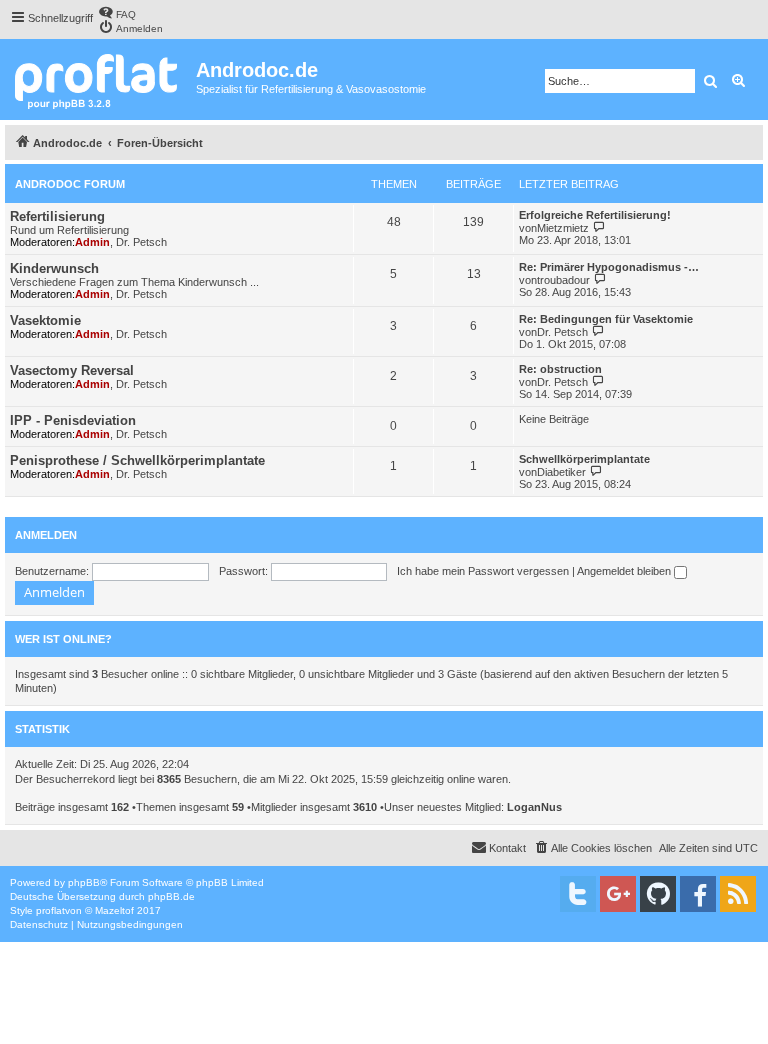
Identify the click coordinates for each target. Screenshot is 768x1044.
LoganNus (534, 807)
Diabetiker (561, 472)
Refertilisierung (57, 216)
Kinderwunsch (54, 268)
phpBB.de (171, 896)
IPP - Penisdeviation (73, 420)
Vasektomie (45, 320)
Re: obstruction (560, 369)
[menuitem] (117, 12)
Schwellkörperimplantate (584, 459)
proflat (50, 910)
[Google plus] (618, 894)
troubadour (563, 280)
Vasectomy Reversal (72, 370)
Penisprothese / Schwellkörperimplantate (137, 460)
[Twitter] (578, 894)
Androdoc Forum (70, 184)
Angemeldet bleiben (625, 571)
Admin (92, 242)
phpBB (84, 882)
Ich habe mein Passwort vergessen (483, 571)
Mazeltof (114, 910)
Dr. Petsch (141, 242)
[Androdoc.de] (100, 79)
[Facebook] (698, 894)
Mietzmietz (563, 228)
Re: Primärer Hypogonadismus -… (609, 267)
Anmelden (46, 535)
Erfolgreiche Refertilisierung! (595, 215)
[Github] (658, 894)
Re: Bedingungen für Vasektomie (606, 319)
